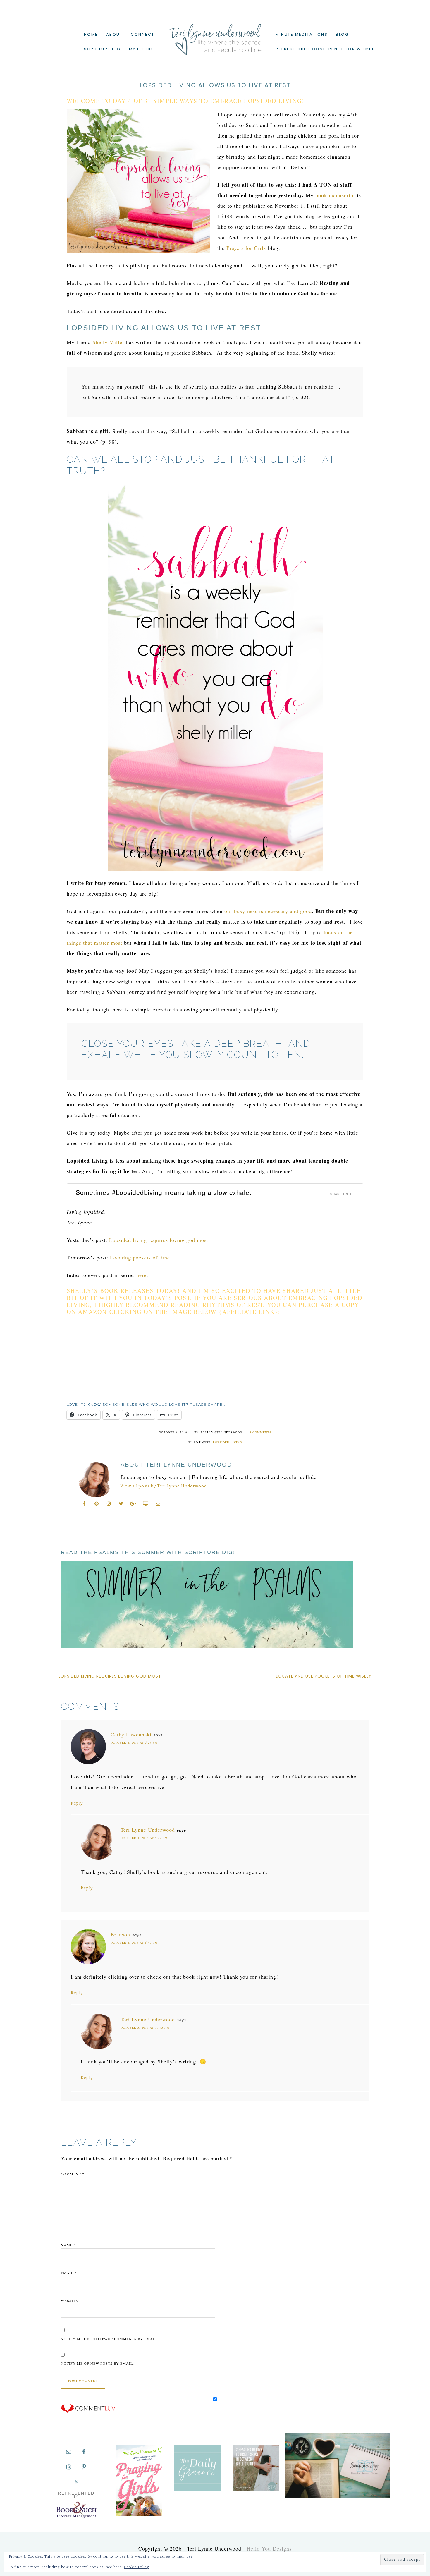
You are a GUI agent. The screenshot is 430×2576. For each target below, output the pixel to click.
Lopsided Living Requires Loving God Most (110, 1676)
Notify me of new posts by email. (97, 2363)
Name (68, 2245)
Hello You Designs (269, 2548)
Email (69, 2273)
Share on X (341, 1194)
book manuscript (335, 195)
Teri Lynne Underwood (215, 35)
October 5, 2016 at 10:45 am (145, 2027)
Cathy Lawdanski (131, 1734)
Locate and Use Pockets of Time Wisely (324, 1676)
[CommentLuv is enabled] (88, 2412)
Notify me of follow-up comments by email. (109, 2339)
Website (69, 2300)
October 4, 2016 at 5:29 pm (144, 1838)
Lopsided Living (227, 1442)
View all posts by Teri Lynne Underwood (164, 1486)
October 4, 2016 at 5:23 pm (134, 1742)
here (141, 1275)
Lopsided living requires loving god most (159, 1240)
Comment (73, 2174)
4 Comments (260, 1432)
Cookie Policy (136, 2567)
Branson (120, 1934)
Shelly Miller (108, 342)
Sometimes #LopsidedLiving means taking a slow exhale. (164, 1192)
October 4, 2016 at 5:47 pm (134, 1943)
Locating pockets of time (140, 1257)
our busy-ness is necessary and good (268, 911)
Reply (77, 1803)
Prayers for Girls (246, 248)
